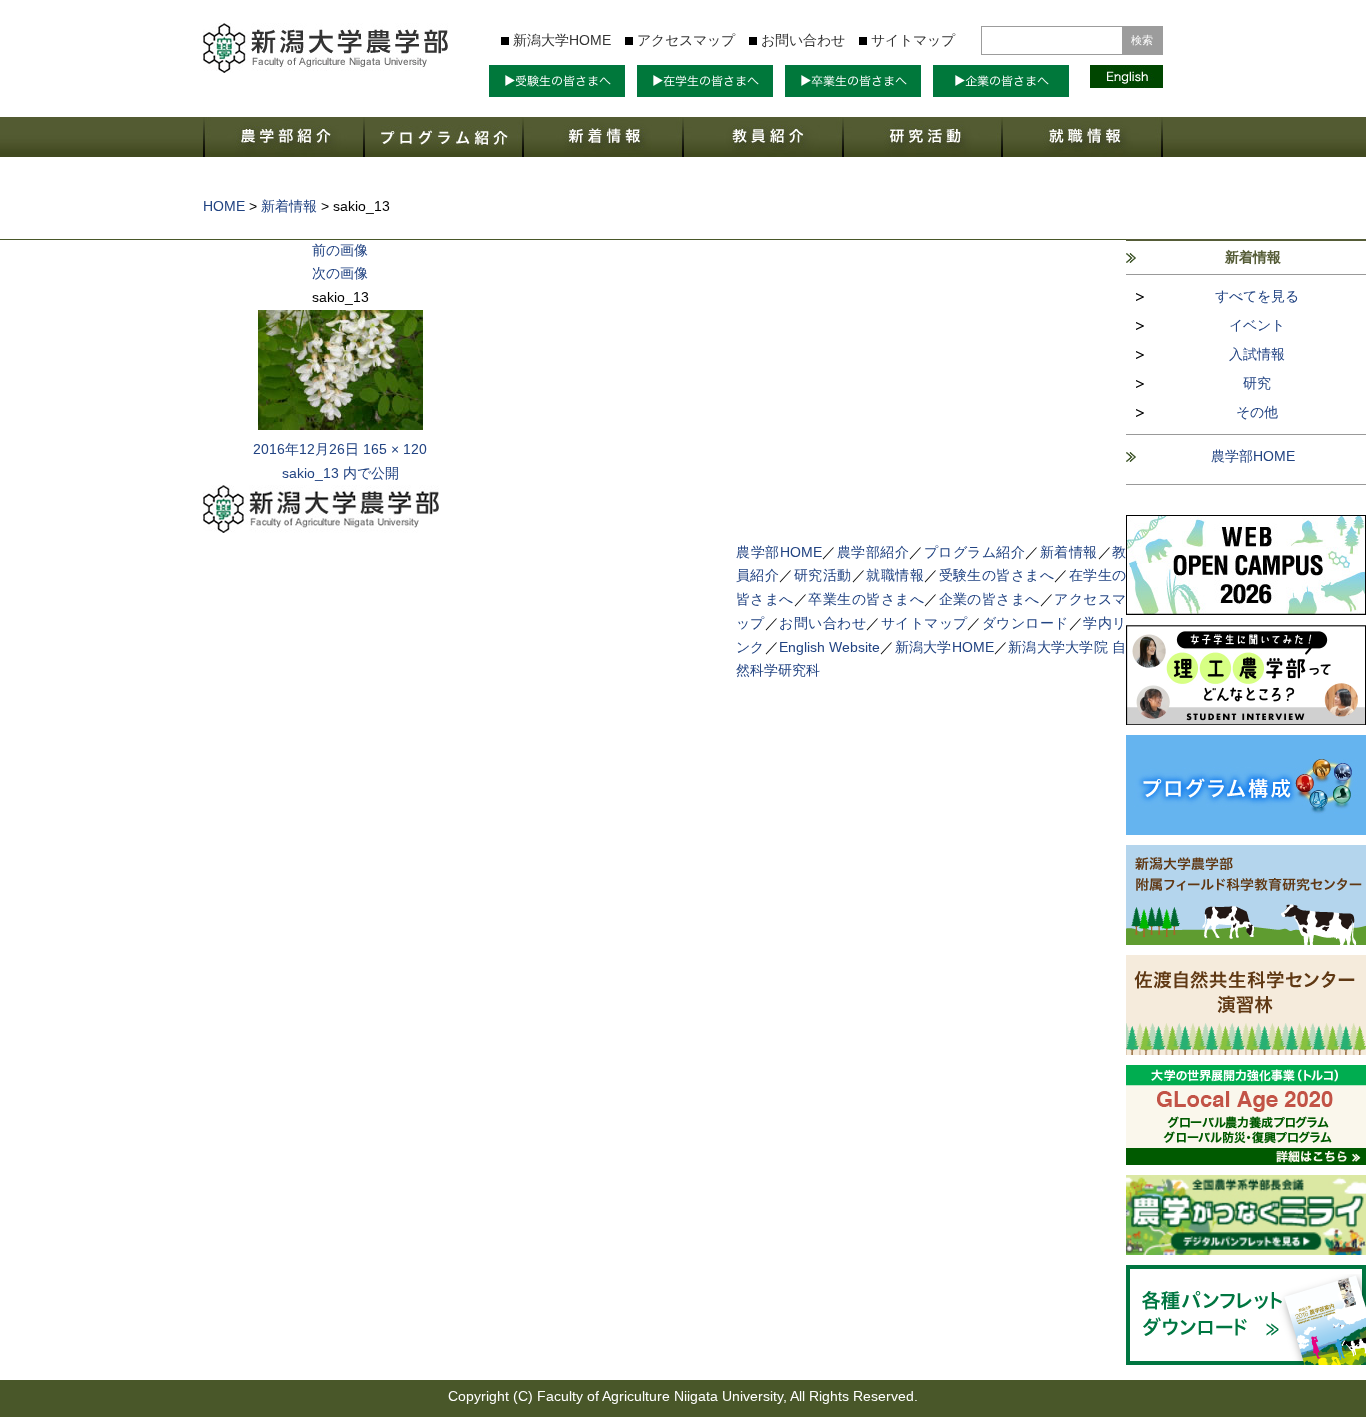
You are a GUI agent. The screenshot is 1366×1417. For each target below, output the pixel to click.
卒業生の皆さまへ (866, 599)
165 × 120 (395, 449)
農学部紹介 (873, 552)
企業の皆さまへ (989, 599)
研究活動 (823, 575)
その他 (1257, 412)
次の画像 (340, 273)
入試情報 (1257, 354)
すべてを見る (1257, 296)
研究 (1257, 383)
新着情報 (1069, 552)
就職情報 (895, 575)
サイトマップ (913, 40)
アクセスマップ (686, 40)
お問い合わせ (803, 40)
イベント (1257, 325)
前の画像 (340, 250)
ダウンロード (1025, 623)
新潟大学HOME (562, 40)
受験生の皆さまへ (997, 575)
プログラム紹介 (975, 552)
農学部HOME (1253, 456)
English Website (829, 647)
